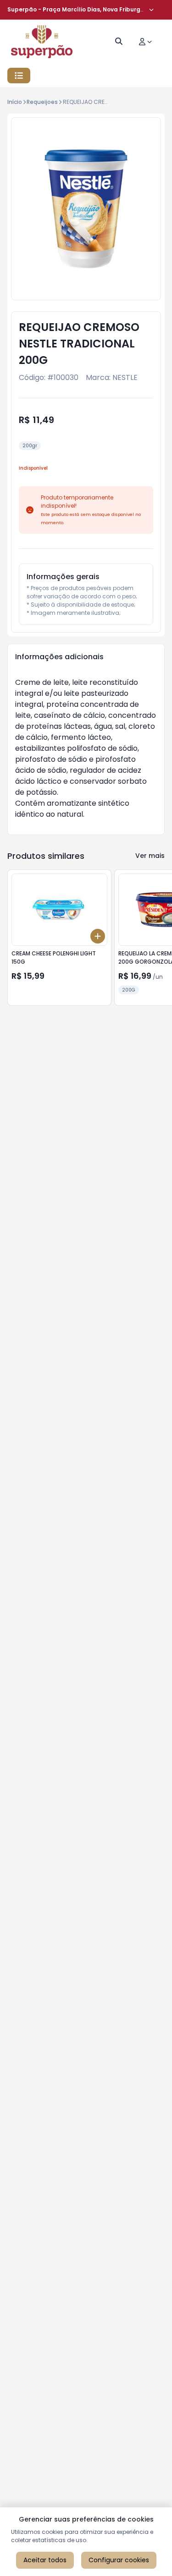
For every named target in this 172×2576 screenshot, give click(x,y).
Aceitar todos (45, 2560)
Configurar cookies (119, 2560)
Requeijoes (42, 102)
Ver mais (150, 856)
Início (15, 102)
